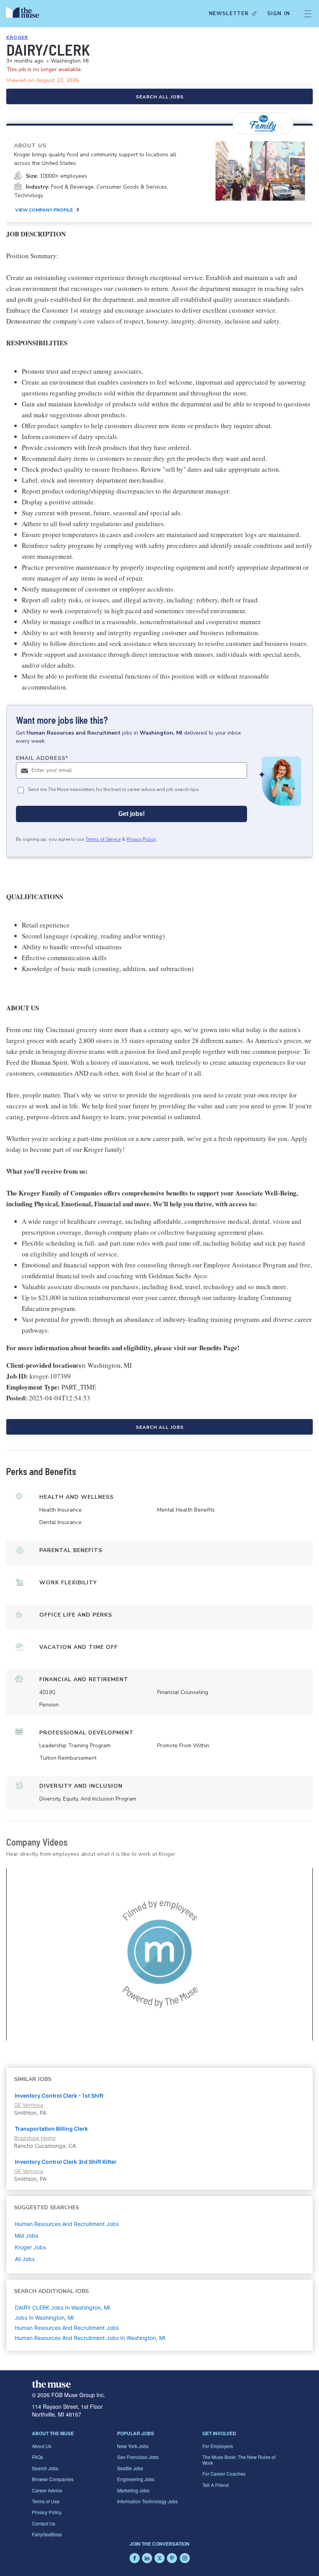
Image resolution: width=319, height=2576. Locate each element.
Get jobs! (131, 814)
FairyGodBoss (47, 2534)
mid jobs (26, 2236)
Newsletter (229, 14)
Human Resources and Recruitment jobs (67, 2224)
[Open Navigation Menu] (308, 14)
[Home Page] (25, 14)
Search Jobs (45, 2468)
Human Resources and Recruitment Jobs (67, 2328)
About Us (42, 2446)
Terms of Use (46, 2501)
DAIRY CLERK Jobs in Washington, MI (62, 2307)
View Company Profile (44, 210)
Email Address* (42, 758)
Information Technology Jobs (147, 2501)
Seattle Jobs (130, 2468)
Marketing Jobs (133, 2490)
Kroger (17, 37)
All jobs (25, 2259)
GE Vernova (29, 2105)
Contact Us (44, 2523)
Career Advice (47, 2490)
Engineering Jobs (136, 2479)
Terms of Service (103, 839)
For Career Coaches (224, 2474)
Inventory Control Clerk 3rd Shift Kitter (66, 2162)
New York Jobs (133, 2446)
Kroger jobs (30, 2247)
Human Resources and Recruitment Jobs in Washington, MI (90, 2338)
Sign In (279, 14)
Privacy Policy (141, 839)
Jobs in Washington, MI (44, 2318)
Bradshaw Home (35, 2138)
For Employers (218, 2446)
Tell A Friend (216, 2485)
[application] (159, 1954)
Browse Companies (53, 2479)
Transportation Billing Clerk (51, 2129)
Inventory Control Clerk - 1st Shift (59, 2096)
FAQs (38, 2457)
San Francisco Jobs (138, 2457)
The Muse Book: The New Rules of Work (239, 2460)
